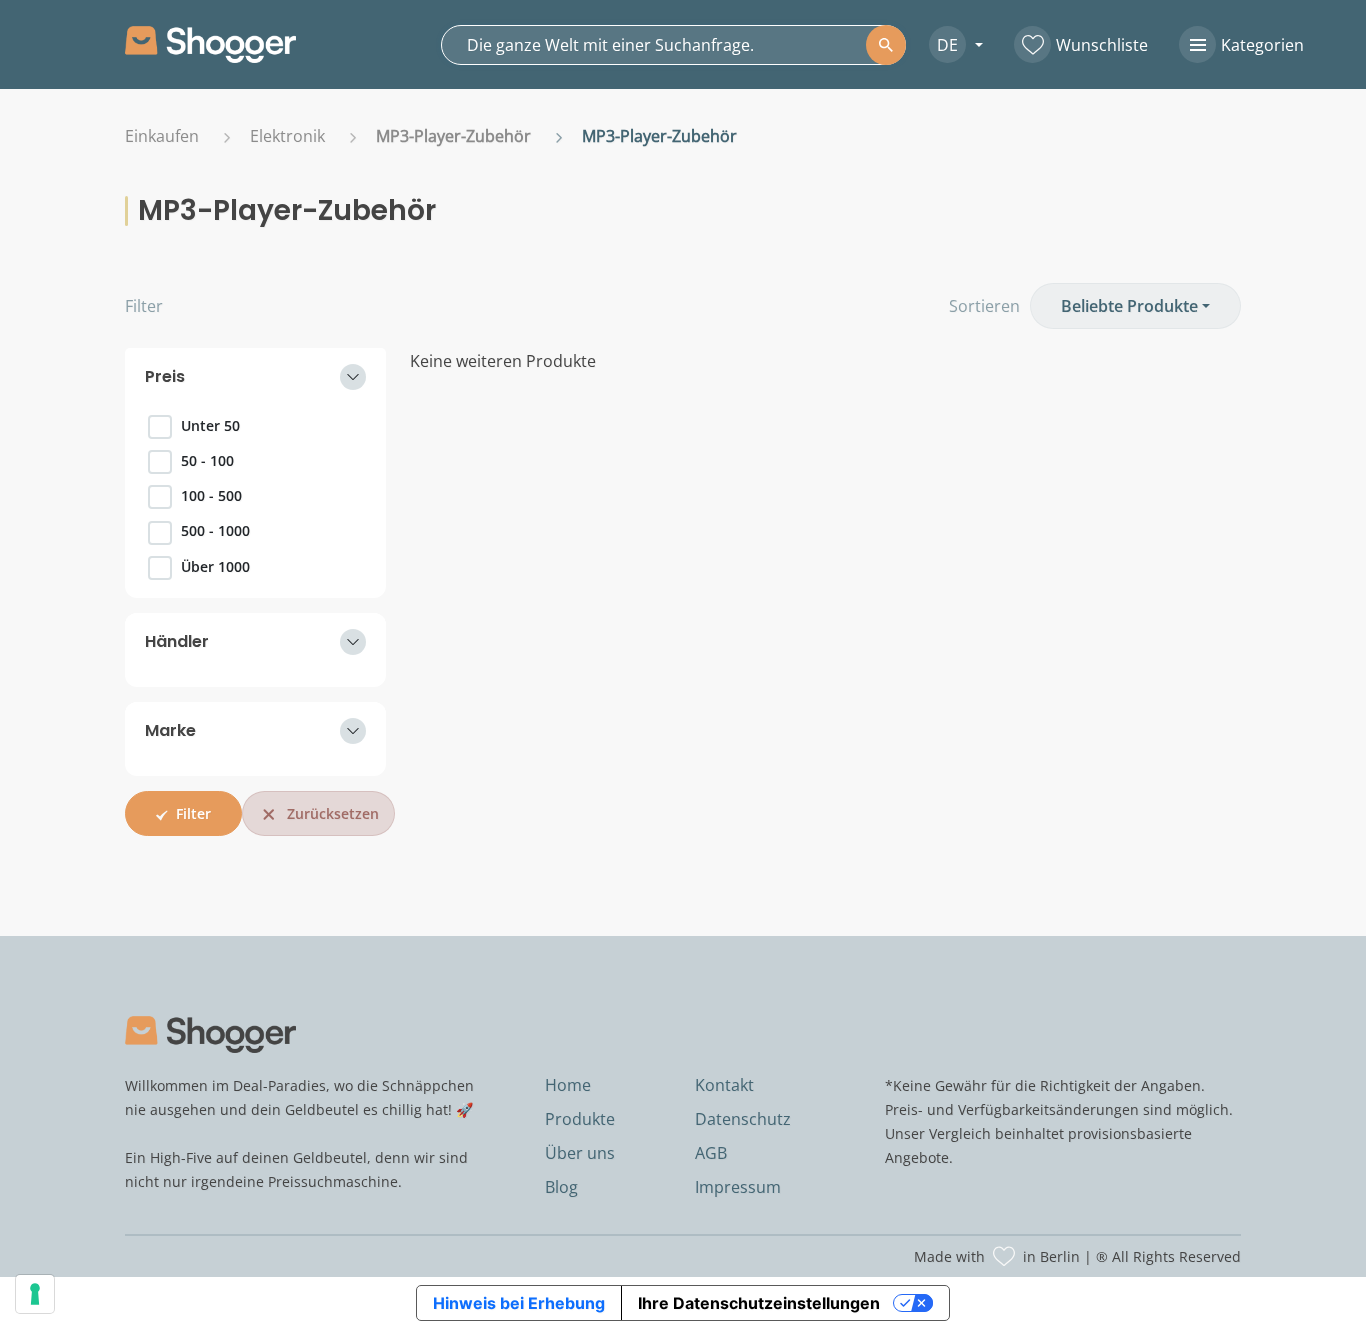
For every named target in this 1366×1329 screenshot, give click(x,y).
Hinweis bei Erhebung (519, 1303)
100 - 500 (211, 495)
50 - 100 (207, 460)
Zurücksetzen (333, 813)
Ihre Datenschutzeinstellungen (759, 1303)
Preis (165, 376)
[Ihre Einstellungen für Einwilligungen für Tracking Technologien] (35, 1294)
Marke (170, 730)
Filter (144, 306)
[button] (948, 44)
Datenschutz (743, 1119)
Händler (177, 641)
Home (568, 1085)
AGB (711, 1153)
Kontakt (724, 1085)
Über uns (580, 1153)
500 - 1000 (215, 530)
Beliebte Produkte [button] (1129, 306)
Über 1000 (215, 566)
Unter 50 (210, 425)
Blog (561, 1187)
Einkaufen (162, 136)
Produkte (580, 1119)
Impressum (738, 1187)
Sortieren (984, 306)
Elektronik (287, 136)
